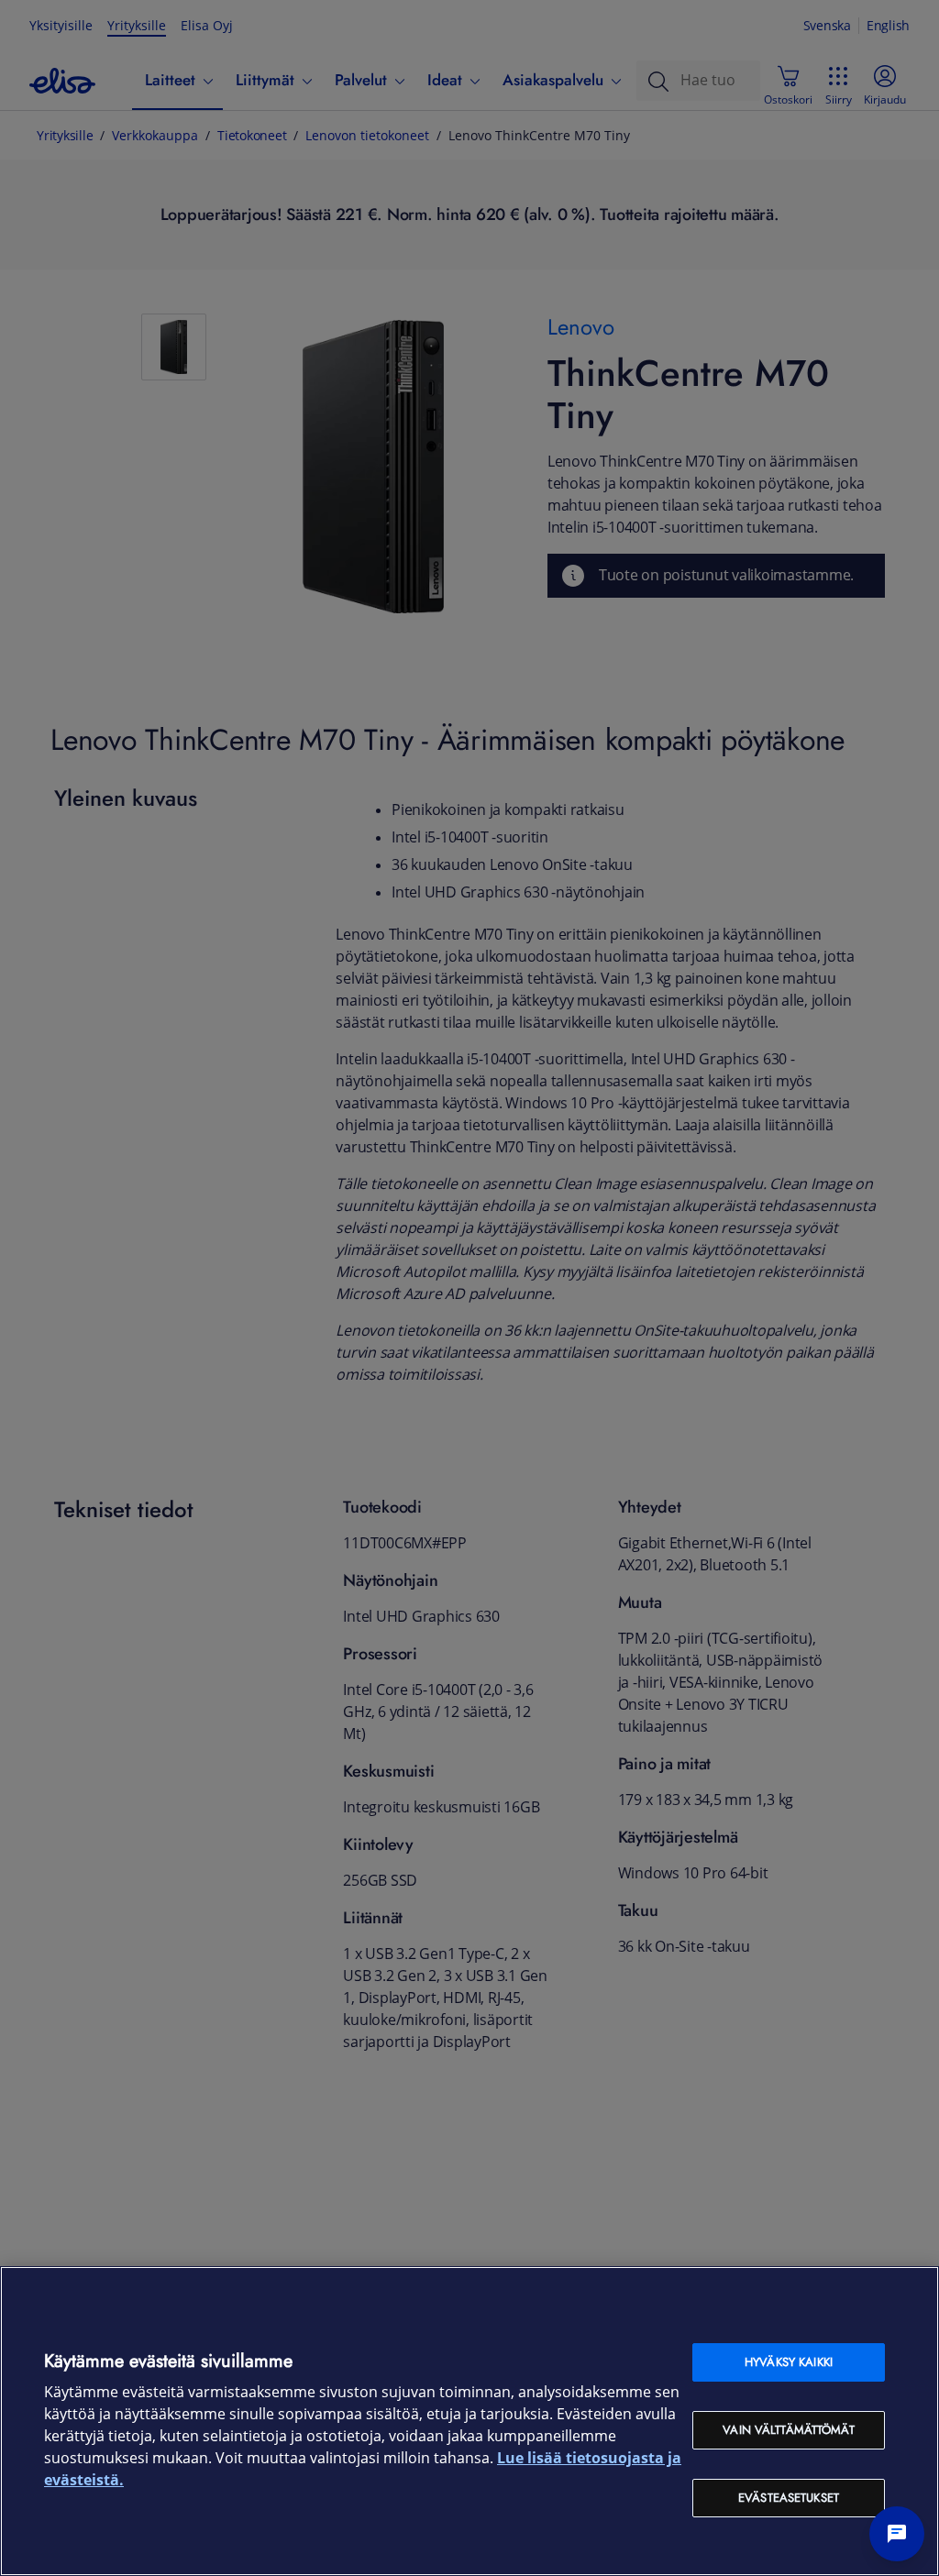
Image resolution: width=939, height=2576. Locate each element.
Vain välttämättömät (788, 2430)
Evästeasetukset (789, 2498)
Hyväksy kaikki (789, 2362)
